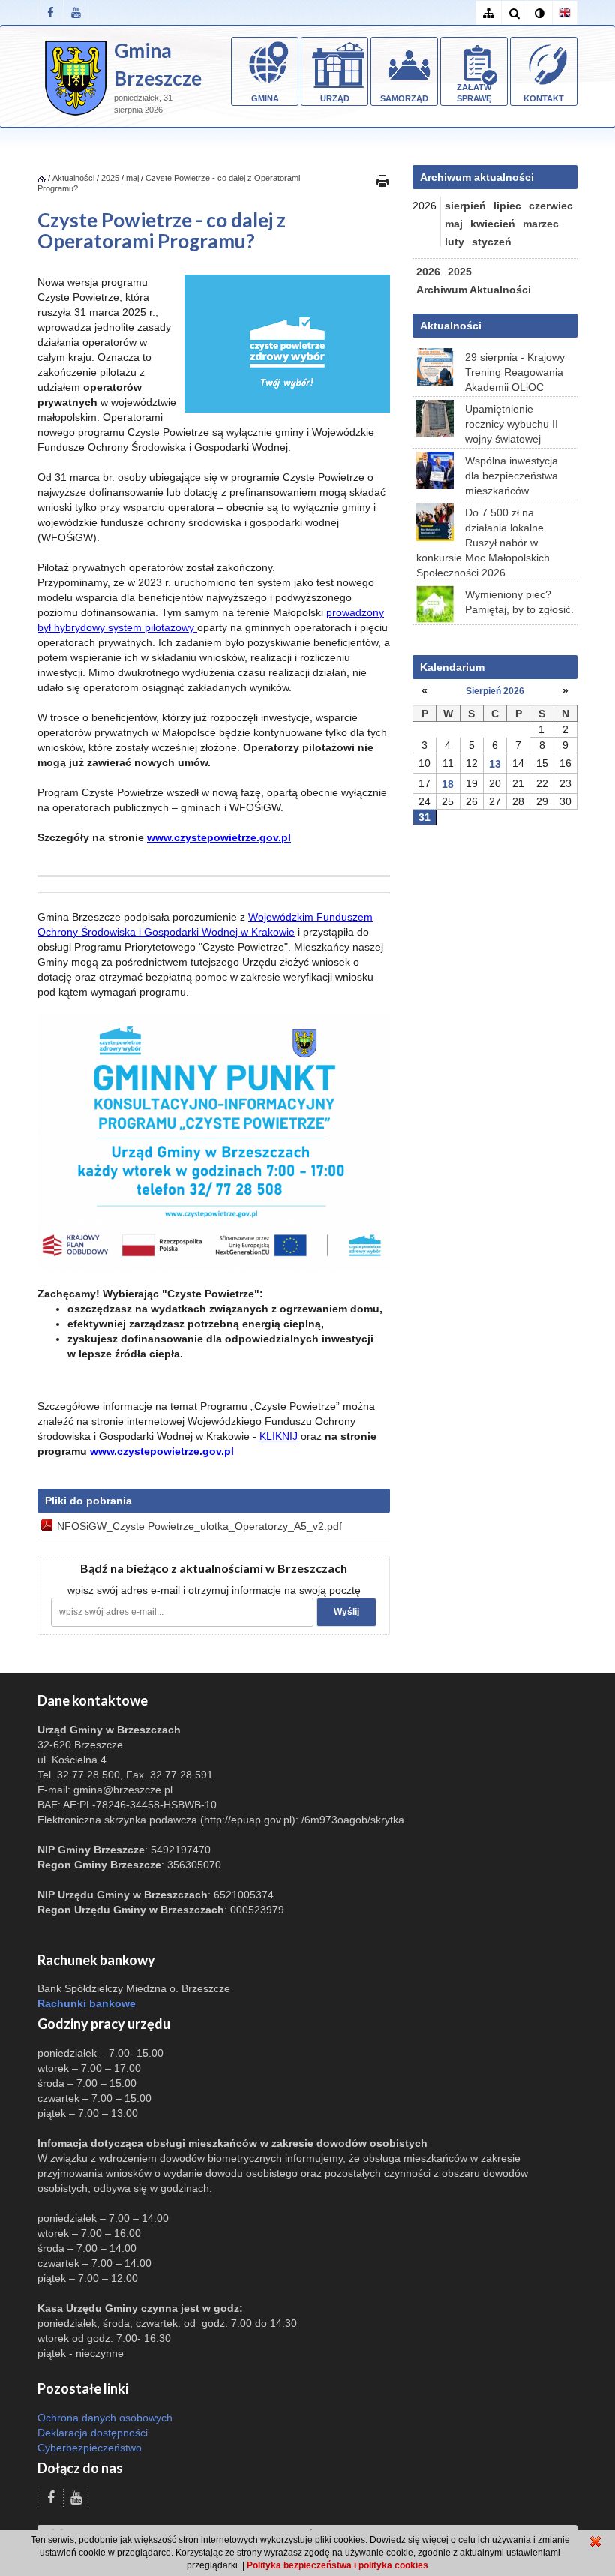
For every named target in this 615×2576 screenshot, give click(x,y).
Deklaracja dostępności (93, 2433)
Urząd (335, 98)
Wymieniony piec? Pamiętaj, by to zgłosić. (519, 602)
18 (448, 784)
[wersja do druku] (382, 180)
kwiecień (493, 224)
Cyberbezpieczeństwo (90, 2448)
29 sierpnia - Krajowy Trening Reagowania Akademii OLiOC (515, 372)
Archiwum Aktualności (474, 290)
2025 (110, 178)
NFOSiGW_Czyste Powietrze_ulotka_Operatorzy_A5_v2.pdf (199, 1526)
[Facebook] (50, 12)
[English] (565, 13)
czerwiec (551, 206)
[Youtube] (76, 12)
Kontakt (544, 98)
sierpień (465, 206)
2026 (428, 272)
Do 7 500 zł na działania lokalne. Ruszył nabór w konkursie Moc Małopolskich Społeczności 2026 (483, 543)
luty (454, 242)
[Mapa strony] (488, 13)
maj (132, 178)
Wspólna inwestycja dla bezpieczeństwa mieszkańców (511, 476)
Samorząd (404, 98)
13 (495, 764)
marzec (541, 224)
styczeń (492, 242)
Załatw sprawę (474, 93)
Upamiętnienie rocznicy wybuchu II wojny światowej (511, 424)
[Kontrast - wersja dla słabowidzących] (539, 13)
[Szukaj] (514, 13)
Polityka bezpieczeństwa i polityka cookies (337, 2565)
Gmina (265, 98)
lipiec (507, 206)
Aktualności (73, 178)
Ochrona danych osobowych (105, 2418)
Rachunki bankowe (87, 2003)
